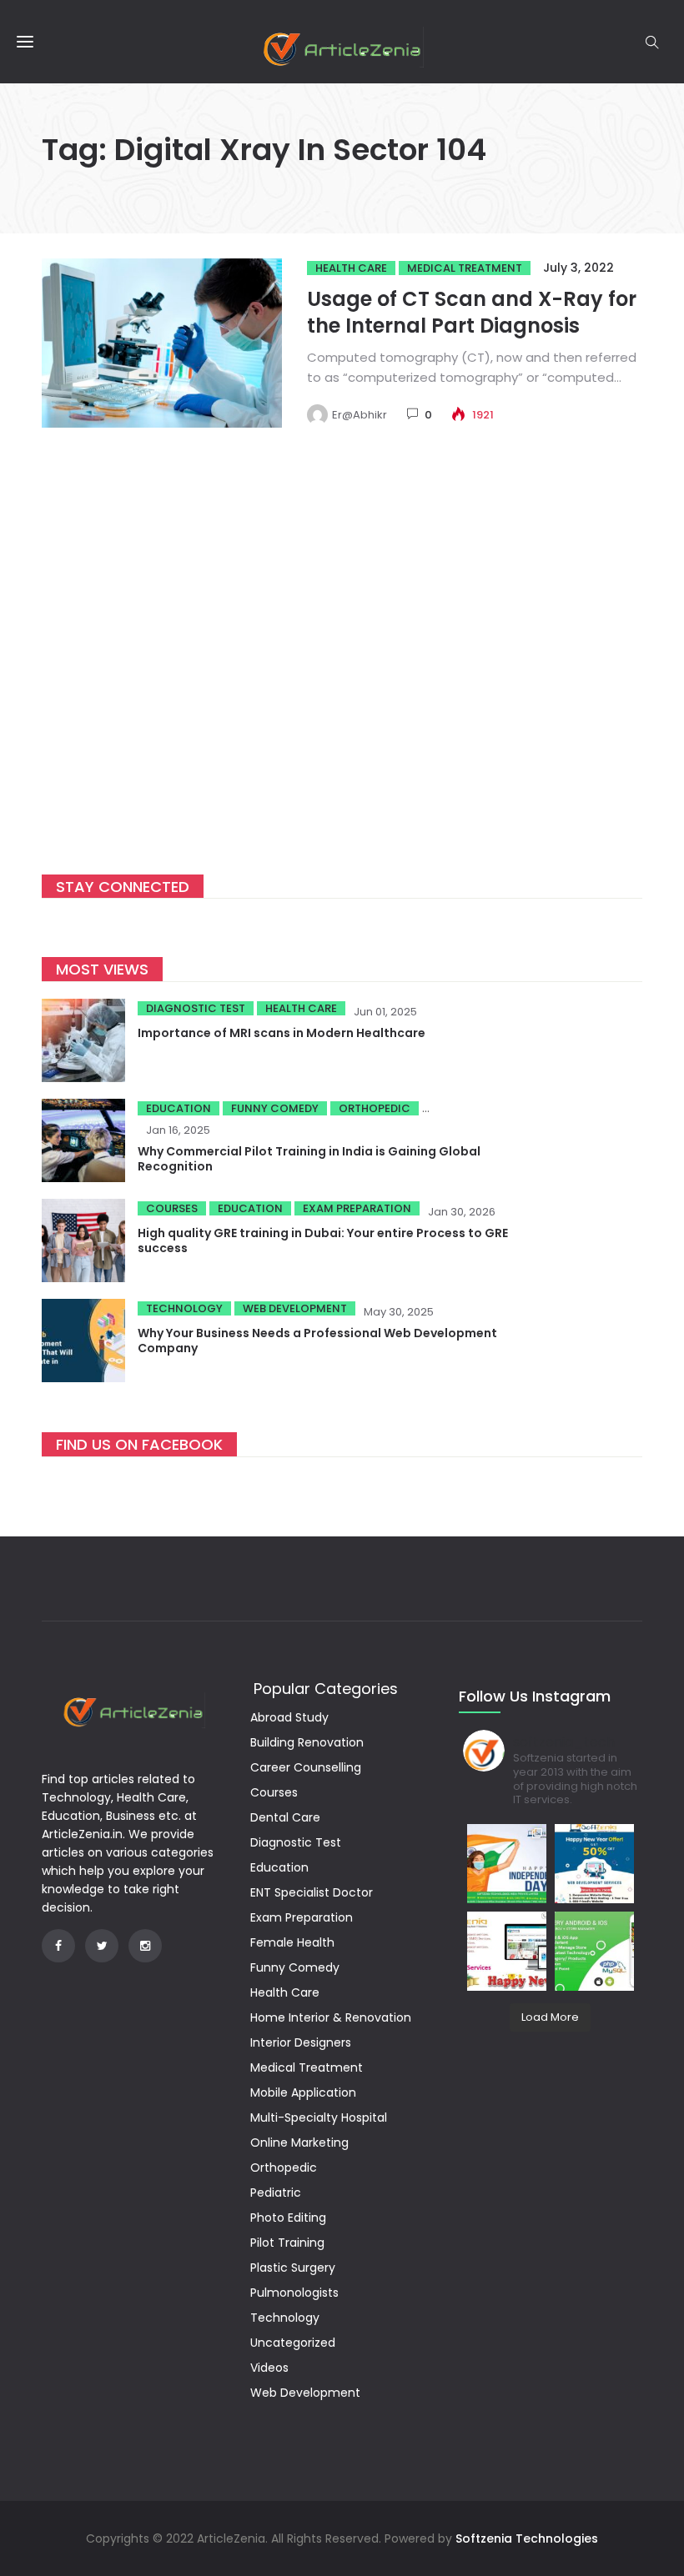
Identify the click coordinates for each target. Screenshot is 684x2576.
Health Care (351, 268)
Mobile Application (303, 2092)
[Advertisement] (342, 673)
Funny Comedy (275, 1108)
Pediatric (276, 2193)
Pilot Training (287, 2243)
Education (179, 1108)
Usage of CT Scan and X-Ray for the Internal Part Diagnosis (472, 312)
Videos (269, 2368)
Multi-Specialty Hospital (319, 2117)
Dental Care (285, 1817)
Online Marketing (299, 2142)
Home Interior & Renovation (331, 2017)
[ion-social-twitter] (102, 1946)
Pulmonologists (294, 2293)
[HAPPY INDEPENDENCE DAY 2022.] (507, 1864)
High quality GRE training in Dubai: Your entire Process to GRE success (323, 1240)
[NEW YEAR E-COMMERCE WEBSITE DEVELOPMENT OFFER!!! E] (507, 1951)
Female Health (292, 1942)
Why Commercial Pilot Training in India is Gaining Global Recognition (309, 1159)
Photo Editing (288, 2218)
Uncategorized (293, 2343)
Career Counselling (306, 1767)
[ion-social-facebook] (58, 1946)
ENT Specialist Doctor (312, 1892)
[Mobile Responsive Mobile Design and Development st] (594, 1864)
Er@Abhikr (360, 415)
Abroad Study (289, 1717)
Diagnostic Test (196, 1008)
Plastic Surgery (293, 2268)
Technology (184, 1308)
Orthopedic (375, 1108)
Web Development (295, 1308)
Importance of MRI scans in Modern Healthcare (282, 1033)
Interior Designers (301, 2042)
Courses (172, 1208)
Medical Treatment (465, 268)
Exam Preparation (357, 1208)
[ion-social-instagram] (145, 1946)
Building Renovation (307, 1742)
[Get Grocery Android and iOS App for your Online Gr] (594, 1951)
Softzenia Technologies (527, 2538)
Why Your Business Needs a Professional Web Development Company (317, 1341)
